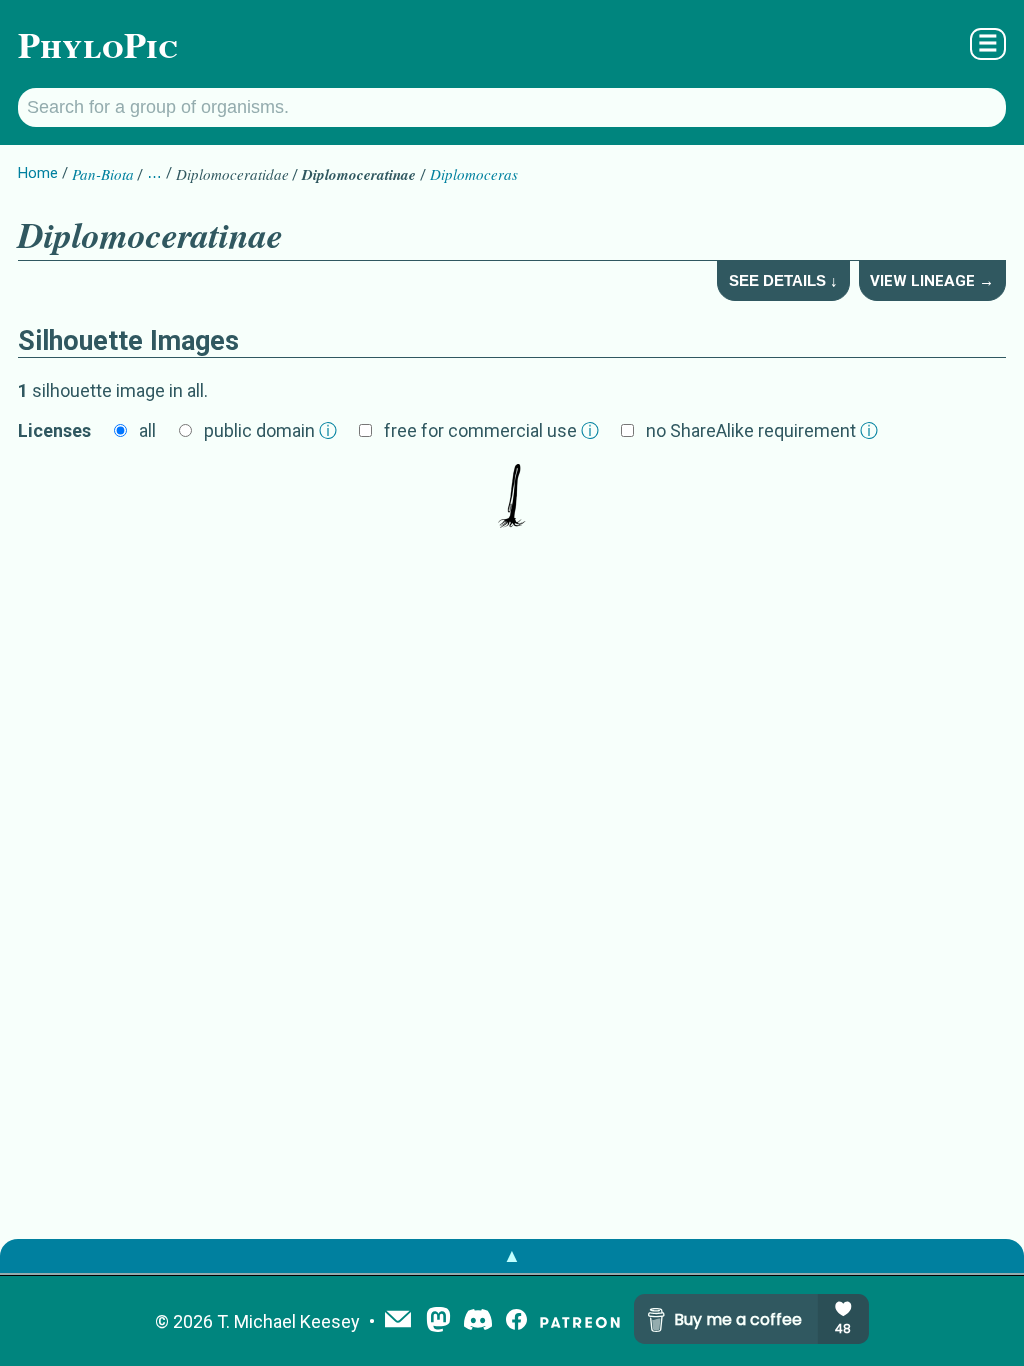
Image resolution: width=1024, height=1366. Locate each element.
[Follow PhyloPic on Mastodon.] (438, 1321)
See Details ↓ (783, 280)
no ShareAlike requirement (762, 430)
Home (38, 173)
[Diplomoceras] (512, 498)
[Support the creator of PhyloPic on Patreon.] (580, 1321)
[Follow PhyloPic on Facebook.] (516, 1321)
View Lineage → (932, 281)
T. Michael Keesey (288, 1321)
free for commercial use (491, 430)
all (147, 430)
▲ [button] (512, 1255)
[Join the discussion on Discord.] (478, 1321)
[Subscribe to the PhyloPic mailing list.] (398, 1321)
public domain (270, 430)
